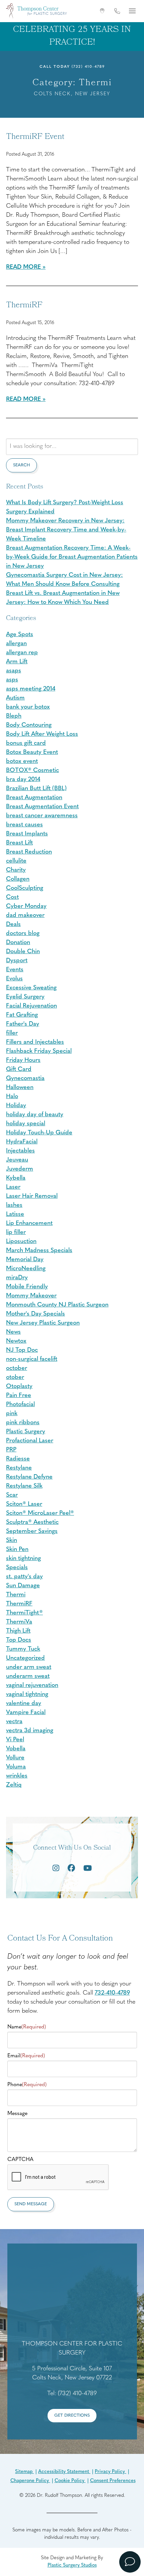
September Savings (32, 1532)
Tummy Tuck (23, 1649)
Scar (12, 1495)
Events (15, 970)
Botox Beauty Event (32, 753)
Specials (17, 1568)
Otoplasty (19, 1387)
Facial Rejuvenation (31, 1006)
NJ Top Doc (22, 1350)
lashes (14, 1205)
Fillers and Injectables (35, 1042)
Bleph (14, 716)
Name (27, 2027)
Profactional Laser (30, 1441)
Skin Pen (17, 1550)
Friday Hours (23, 1061)
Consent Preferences (113, 2481)
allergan (16, 644)
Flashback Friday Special (39, 1051)
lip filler (16, 1233)
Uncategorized (25, 1658)
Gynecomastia (25, 1079)
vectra (14, 1722)
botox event (22, 762)
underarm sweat (28, 1677)
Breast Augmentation (34, 798)
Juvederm (20, 1169)
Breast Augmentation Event (42, 807)
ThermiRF (24, 306)
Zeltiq (14, 1785)
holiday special (26, 1124)
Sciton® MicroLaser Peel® (40, 1513)
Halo (12, 1097)
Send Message (31, 2204)
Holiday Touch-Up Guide (39, 1133)
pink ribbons (23, 1423)
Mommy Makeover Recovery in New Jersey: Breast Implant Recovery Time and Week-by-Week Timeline (66, 530)
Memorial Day (25, 1260)
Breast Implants (27, 834)
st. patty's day (24, 1577)
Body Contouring (29, 725)
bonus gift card (26, 743)
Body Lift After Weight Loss (42, 734)
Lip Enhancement (29, 1224)
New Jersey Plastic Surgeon (43, 1323)
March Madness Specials (39, 1251)
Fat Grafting (22, 1015)
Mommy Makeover (31, 1296)
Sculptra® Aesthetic (32, 1523)
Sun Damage (23, 1586)
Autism (15, 698)
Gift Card (19, 1070)
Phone (27, 2085)
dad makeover (25, 916)
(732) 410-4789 (88, 67)
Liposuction (21, 1242)
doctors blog (23, 934)
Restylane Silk (24, 1486)
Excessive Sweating (31, 988)
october (17, 1369)
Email (26, 2056)
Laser (13, 1187)
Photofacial (20, 1405)
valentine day (24, 1704)
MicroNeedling (26, 1269)
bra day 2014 (23, 780)
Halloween (20, 1088)
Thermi (16, 1595)
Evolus (14, 979)
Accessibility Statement (64, 2472)
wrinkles (17, 1776)
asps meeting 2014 (31, 689)
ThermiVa (19, 1622)
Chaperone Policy (30, 2481)
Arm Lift (17, 662)
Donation (18, 943)
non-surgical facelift (32, 1359)
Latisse (15, 1215)
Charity (16, 870)
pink (12, 1414)
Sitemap (24, 2472)
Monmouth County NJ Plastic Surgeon (57, 1305)
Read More (23, 267)
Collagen (18, 879)
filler (12, 1033)
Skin (12, 1541)
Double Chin (23, 952)
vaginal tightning (27, 1695)
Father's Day (23, 1024)
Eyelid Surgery (25, 997)
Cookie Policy (70, 2481)
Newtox (16, 1341)
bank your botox (28, 707)
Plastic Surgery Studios (72, 2565)
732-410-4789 (112, 1993)
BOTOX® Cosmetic (32, 771)
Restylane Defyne (29, 1477)
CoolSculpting (25, 888)
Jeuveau (17, 1160)
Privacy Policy (111, 2472)
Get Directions (72, 2415)
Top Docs (19, 1640)
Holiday (16, 1106)
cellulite (16, 861)
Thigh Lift (18, 1631)
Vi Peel (15, 1740)
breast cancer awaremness (42, 816)
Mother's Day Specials (35, 1314)
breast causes (24, 825)
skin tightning (23, 1559)
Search (21, 465)
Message (17, 2114)
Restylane (19, 1468)
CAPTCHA (20, 2160)
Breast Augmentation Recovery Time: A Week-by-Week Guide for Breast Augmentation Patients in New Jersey (72, 557)
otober (15, 1378)
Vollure (15, 1758)
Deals (13, 925)
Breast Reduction (29, 852)
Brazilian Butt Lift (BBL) (36, 789)
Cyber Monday (26, 907)
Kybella (16, 1178)
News (13, 1332)
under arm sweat (29, 1667)
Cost (12, 897)
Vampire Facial (26, 1713)
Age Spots (20, 635)
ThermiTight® (24, 1613)
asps (12, 680)
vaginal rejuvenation (32, 1686)
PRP (11, 1450)
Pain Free (19, 1396)
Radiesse (18, 1459)
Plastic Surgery (26, 1432)
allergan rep (22, 653)
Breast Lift (19, 843)
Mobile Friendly (27, 1287)
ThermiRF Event (35, 137)
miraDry (17, 1278)
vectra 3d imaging (30, 1731)
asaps (14, 671)
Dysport (17, 961)
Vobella (16, 1749)
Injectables (20, 1151)
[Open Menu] (132, 11)
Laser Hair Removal (32, 1196)
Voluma (16, 1767)
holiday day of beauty (35, 1115)
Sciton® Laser (24, 1504)
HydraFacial (22, 1142)
